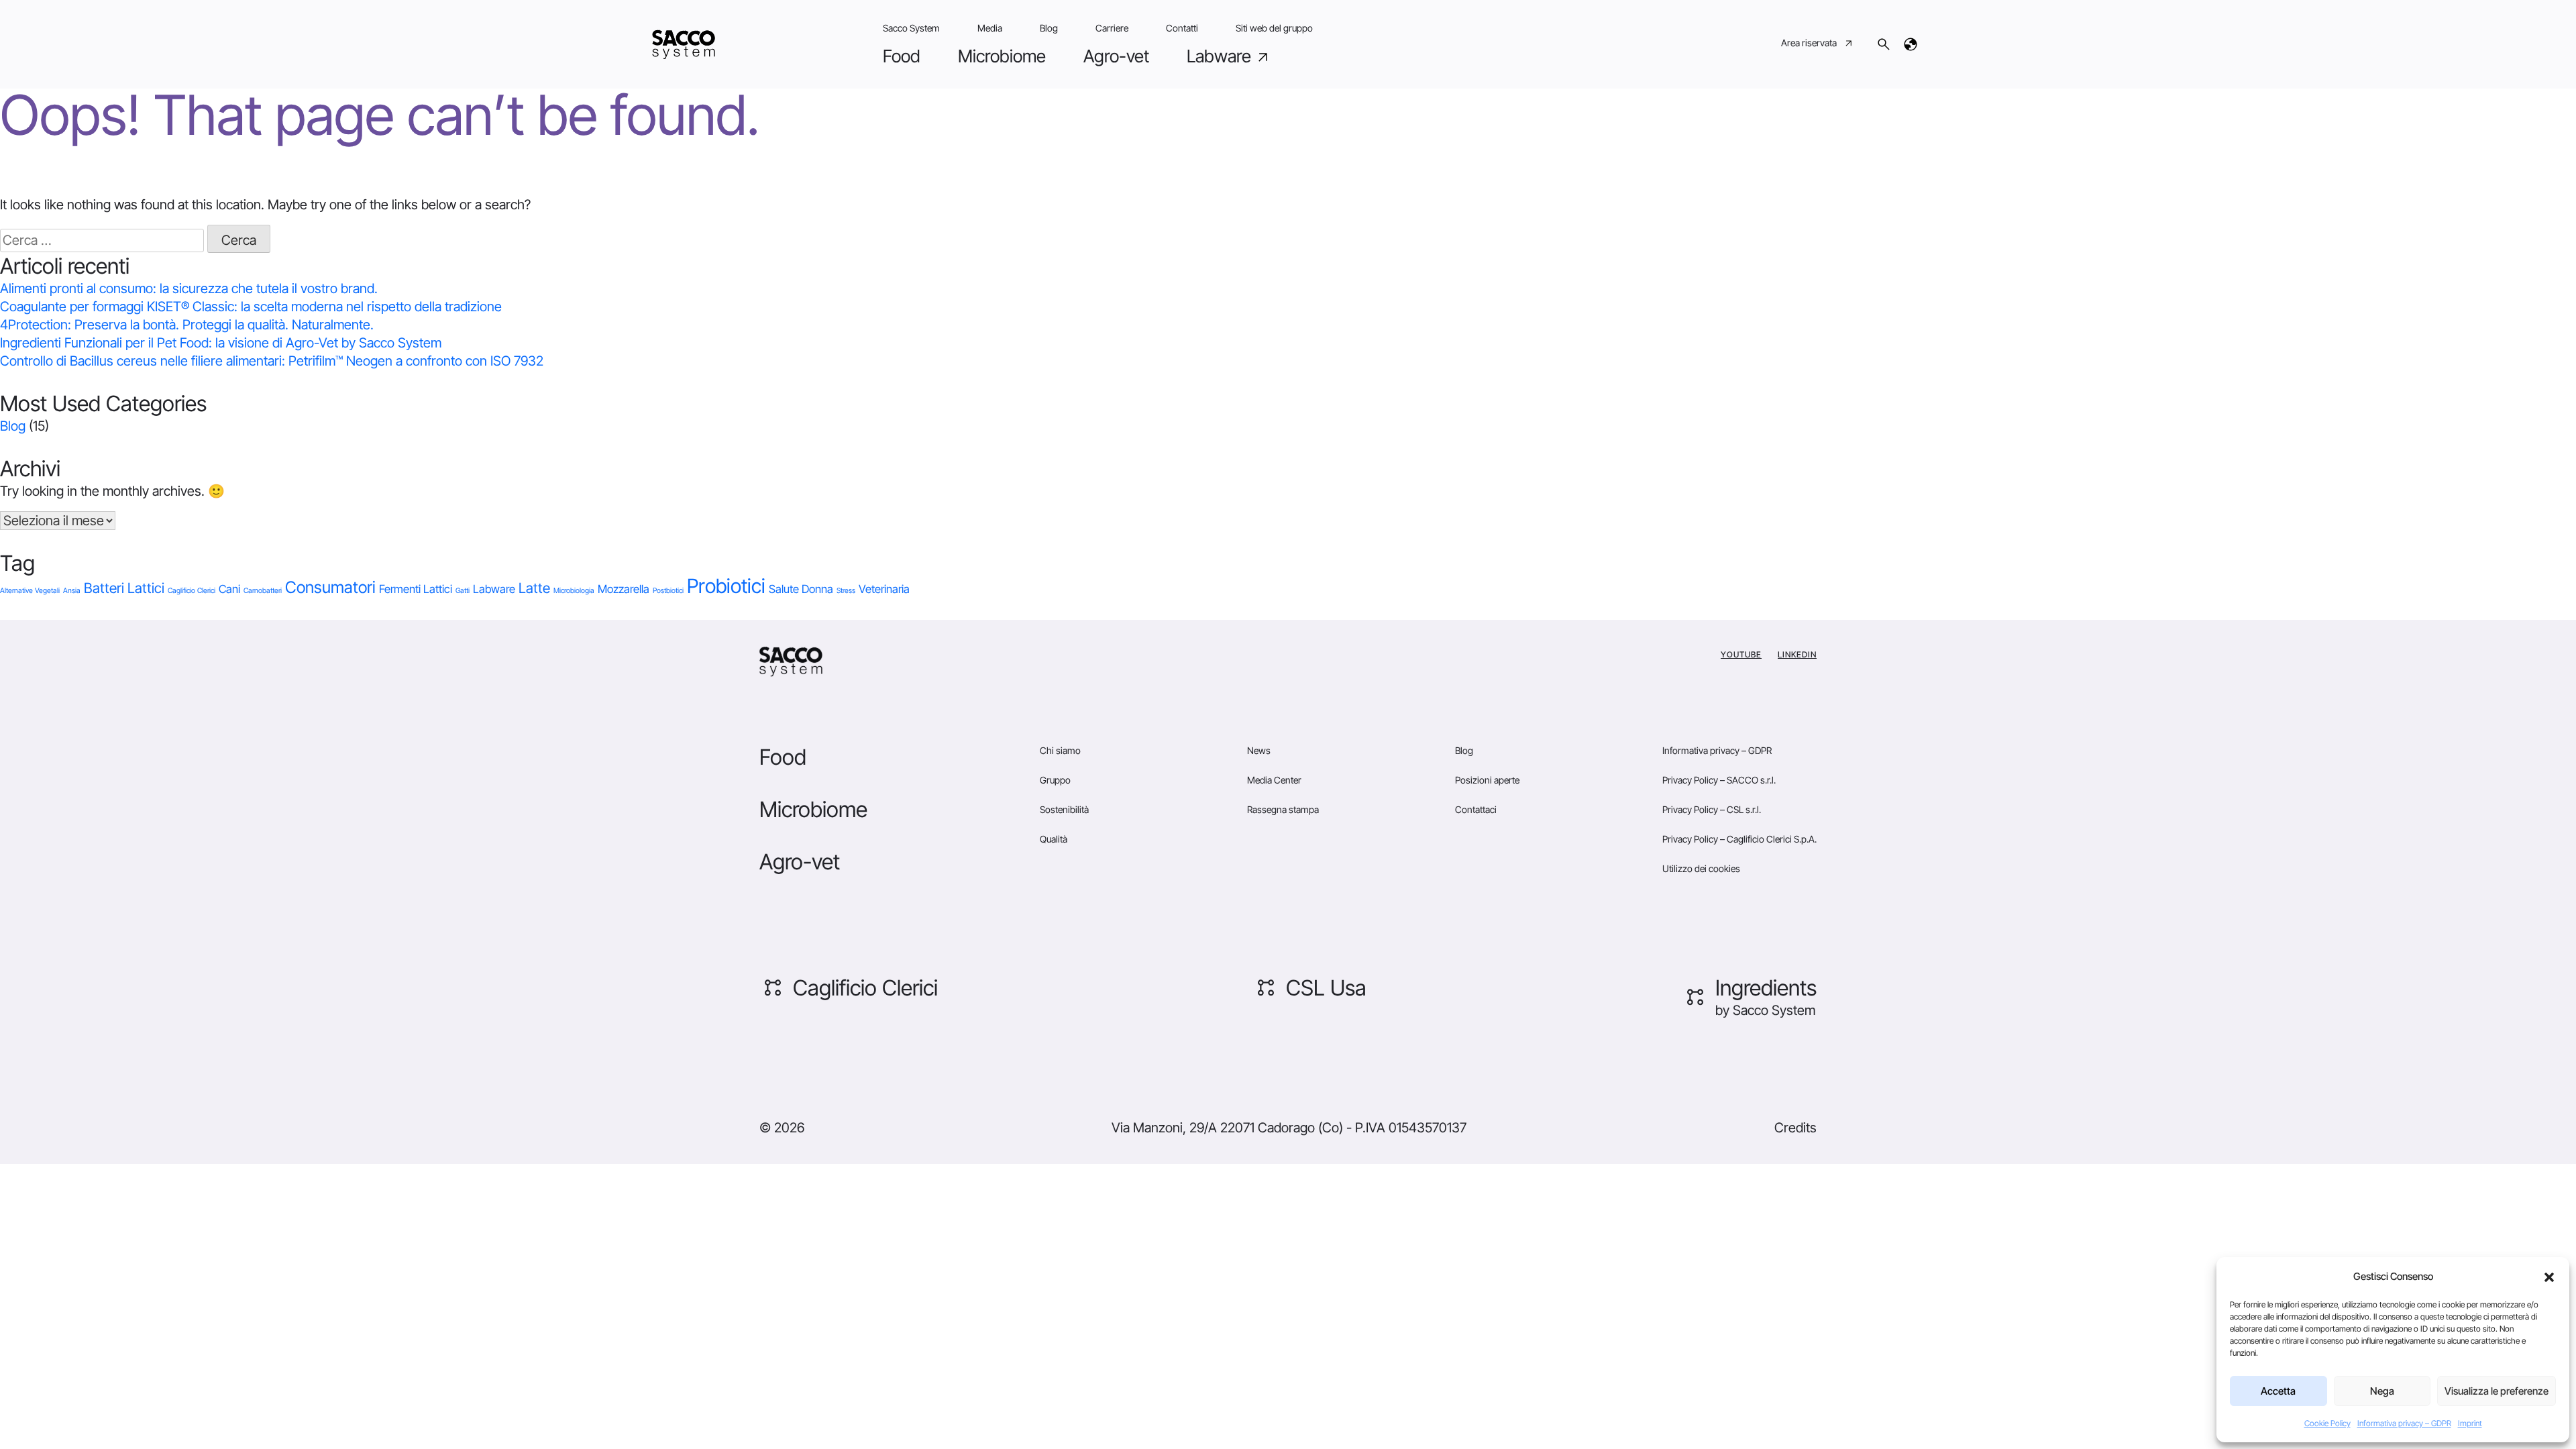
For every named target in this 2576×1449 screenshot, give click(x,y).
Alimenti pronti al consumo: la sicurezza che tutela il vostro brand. (189, 288)
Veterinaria (884, 589)
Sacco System (911, 28)
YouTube (1741, 654)
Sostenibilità (1064, 809)
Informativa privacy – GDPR (2404, 1423)
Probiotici (726, 586)
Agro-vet (1116, 56)
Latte (534, 588)
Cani (229, 589)
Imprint (2470, 1423)
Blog (1049, 28)
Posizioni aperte (1487, 780)
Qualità (1054, 839)
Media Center (1274, 780)
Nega (2382, 1391)
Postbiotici (668, 591)
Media (990, 28)
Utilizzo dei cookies (1701, 868)
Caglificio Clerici (192, 591)
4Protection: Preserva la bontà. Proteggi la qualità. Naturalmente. (187, 325)
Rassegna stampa (1283, 809)
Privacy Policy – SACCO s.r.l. (1719, 780)
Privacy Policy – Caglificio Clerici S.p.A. (1739, 839)
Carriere (1112, 28)
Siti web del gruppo (1274, 28)
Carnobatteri (263, 591)
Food (902, 56)
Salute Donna (801, 589)
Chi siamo (1060, 750)
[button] (2549, 1277)
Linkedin (1797, 654)
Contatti (1182, 28)
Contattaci (1476, 809)
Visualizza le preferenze (2497, 1391)
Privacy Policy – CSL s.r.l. (1712, 809)
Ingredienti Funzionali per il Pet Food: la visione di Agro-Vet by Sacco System (221, 343)
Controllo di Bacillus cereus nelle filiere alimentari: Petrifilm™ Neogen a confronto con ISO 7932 (272, 361)
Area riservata (1809, 43)
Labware (1221, 56)
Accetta (2278, 1391)
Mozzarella (624, 589)
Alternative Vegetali (30, 591)
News (1259, 750)
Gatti (463, 591)
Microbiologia (574, 591)
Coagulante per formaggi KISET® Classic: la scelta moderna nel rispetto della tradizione (251, 307)
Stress (846, 591)
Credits (1795, 1128)
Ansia (72, 591)
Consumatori (330, 587)
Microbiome (1002, 56)
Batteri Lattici (124, 588)
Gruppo (1055, 780)
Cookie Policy (2327, 1423)
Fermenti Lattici (416, 589)
